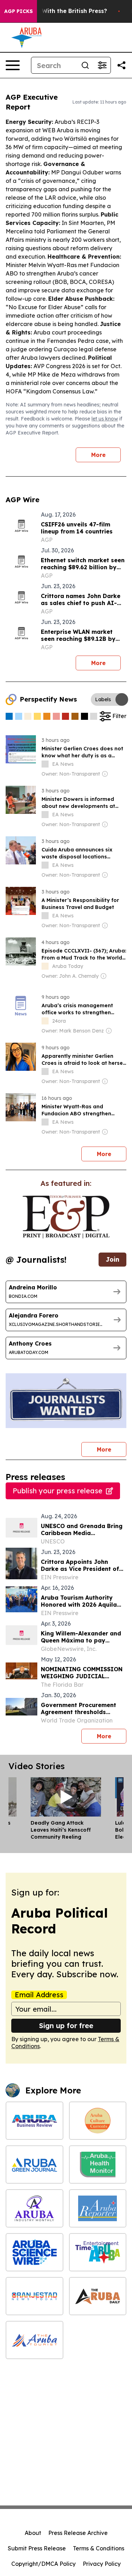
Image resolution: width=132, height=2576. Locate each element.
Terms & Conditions (99, 2548)
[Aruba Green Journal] (34, 2165)
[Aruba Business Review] (34, 2121)
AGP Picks (18, 11)
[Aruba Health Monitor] (98, 2165)
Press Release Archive (78, 2533)
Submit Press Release (37, 2548)
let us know (105, 419)
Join (112, 1259)
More (98, 455)
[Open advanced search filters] (102, 65)
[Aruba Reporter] (98, 2208)
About (33, 2533)
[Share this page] (121, 65)
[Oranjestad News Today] (34, 2296)
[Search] (85, 65)
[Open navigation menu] (13, 65)
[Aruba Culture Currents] (98, 2121)
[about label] (45, 764)
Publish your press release (58, 1491)
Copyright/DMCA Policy (43, 2564)
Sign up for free (66, 2026)
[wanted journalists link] (66, 1217)
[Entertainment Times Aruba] (98, 2252)
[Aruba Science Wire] (34, 2252)
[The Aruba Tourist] (34, 2340)
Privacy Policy (102, 2564)
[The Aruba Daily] (98, 2296)
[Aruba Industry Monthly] (34, 2208)
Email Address (39, 1995)
